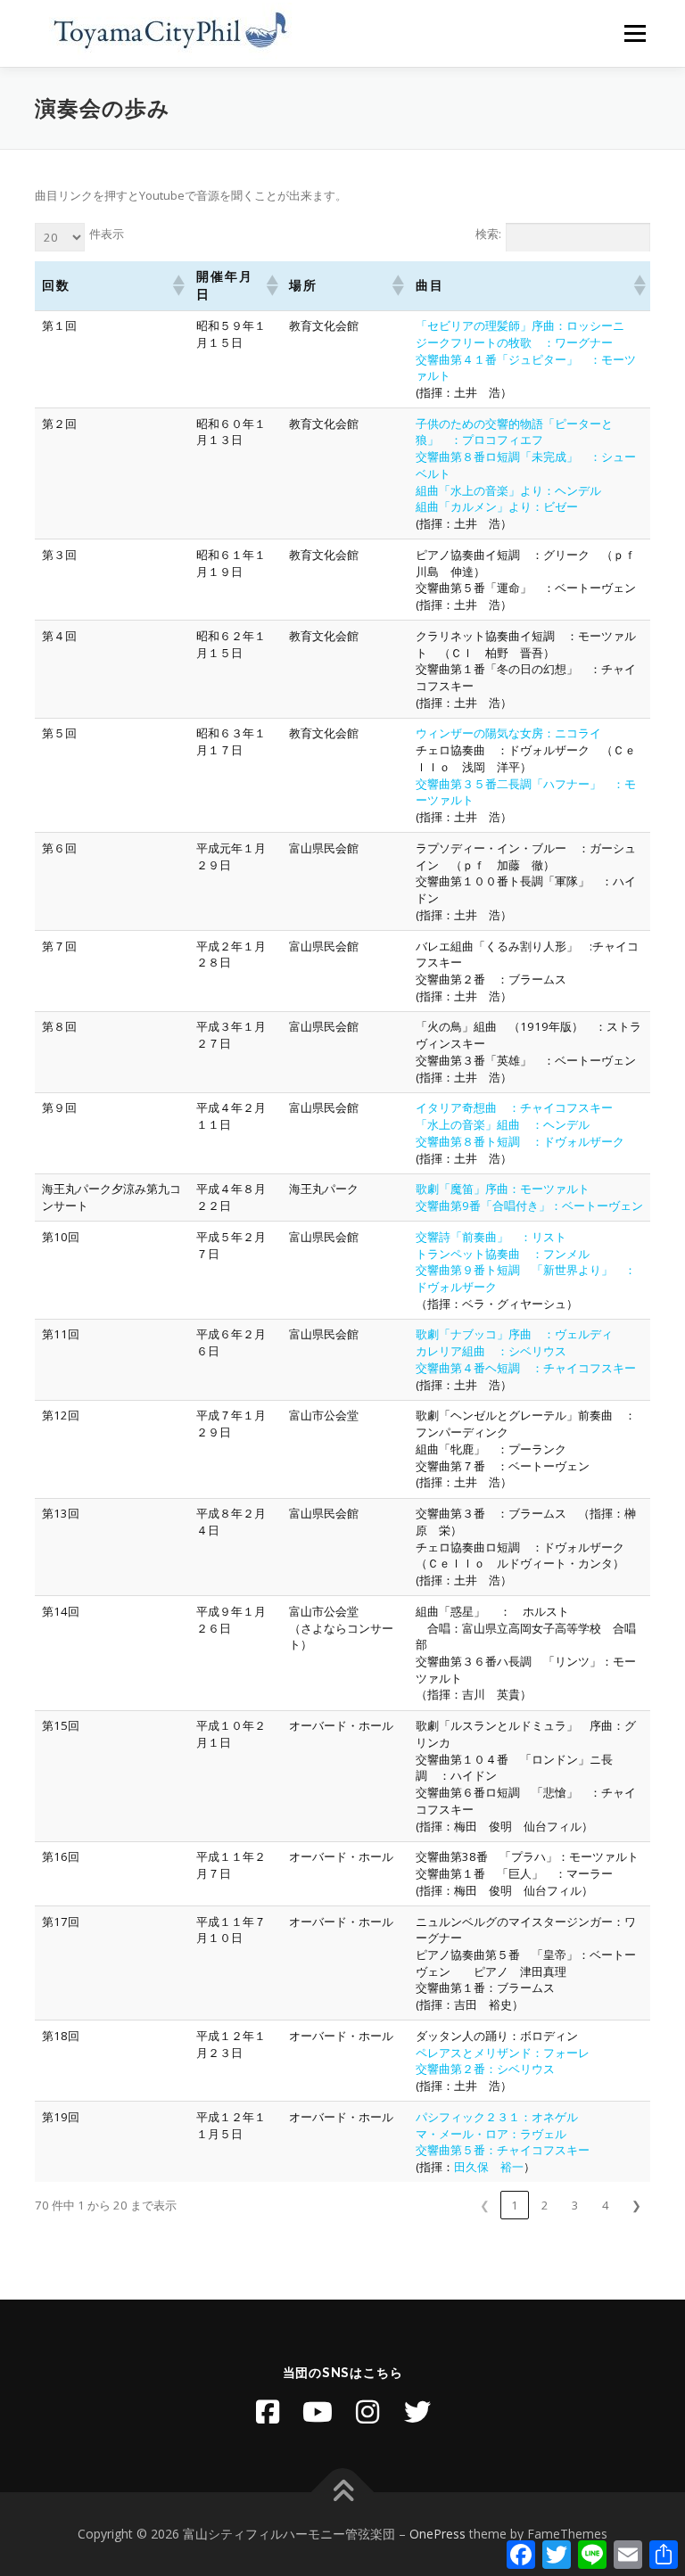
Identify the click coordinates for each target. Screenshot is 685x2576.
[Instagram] (367, 2412)
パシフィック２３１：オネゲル (497, 2117)
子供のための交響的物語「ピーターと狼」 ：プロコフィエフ (514, 432)
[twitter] (417, 2412)
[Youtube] (318, 2412)
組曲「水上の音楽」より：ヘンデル (508, 490)
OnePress (437, 2534)
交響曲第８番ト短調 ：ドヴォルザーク (520, 1141)
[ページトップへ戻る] (343, 2492)
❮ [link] (485, 2205)
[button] (177, 285)
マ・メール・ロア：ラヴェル (491, 2134)
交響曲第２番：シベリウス (485, 2069)
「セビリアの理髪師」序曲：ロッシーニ (520, 325)
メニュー (635, 33)
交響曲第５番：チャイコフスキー (503, 2150)
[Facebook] (268, 2412)
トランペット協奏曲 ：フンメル (503, 1254)
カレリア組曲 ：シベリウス (491, 1351)
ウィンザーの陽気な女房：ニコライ (508, 733)
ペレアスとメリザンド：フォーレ (503, 2053)
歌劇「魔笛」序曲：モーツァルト (503, 1189)
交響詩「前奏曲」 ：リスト (491, 1237)
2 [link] (545, 2205)
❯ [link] (636, 2205)
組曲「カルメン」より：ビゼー (497, 506)
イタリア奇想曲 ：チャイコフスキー (514, 1107)
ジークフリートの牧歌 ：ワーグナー (514, 342)
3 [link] (575, 2205)
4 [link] (606, 2205)
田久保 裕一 (489, 2167)
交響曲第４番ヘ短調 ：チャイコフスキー (526, 1368)
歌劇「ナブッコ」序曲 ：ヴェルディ (514, 1334)
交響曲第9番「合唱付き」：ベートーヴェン (529, 1206)
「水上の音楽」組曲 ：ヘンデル (503, 1124)
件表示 (107, 234)
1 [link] (515, 2205)
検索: (488, 234)
